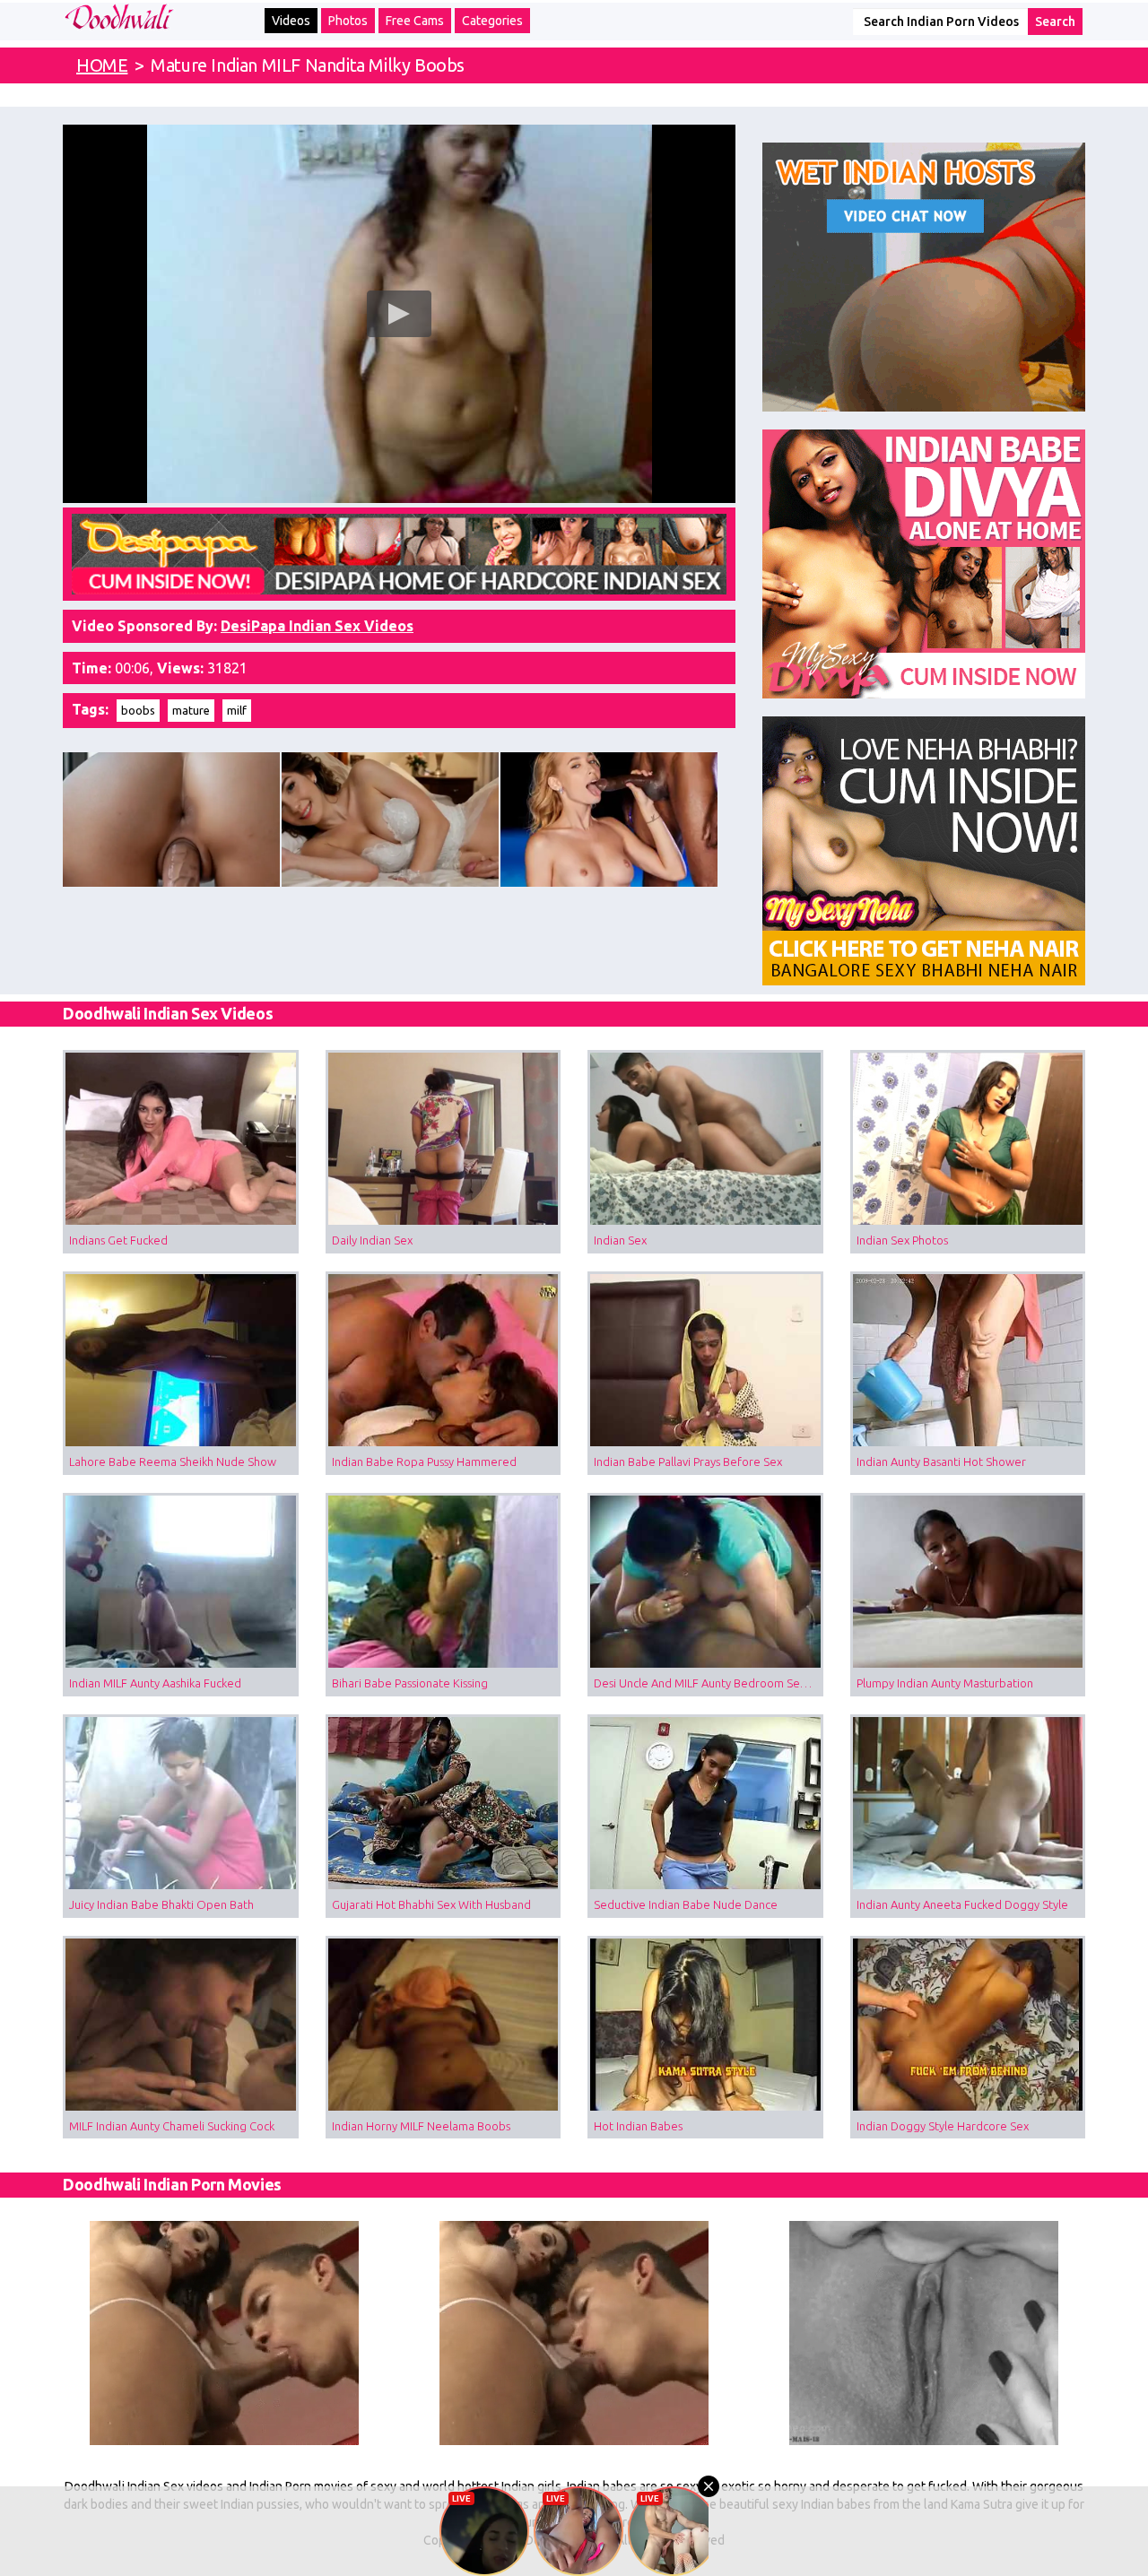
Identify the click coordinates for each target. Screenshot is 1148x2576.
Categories (492, 21)
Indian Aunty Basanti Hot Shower (941, 1461)
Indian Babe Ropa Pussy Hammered (424, 1461)
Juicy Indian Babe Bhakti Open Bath (161, 1904)
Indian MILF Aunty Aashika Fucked (155, 1683)
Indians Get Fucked (118, 1240)
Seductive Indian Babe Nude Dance (686, 1904)
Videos (291, 21)
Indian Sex (620, 1240)
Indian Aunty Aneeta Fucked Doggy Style (962, 1904)
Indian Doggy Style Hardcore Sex (943, 2126)
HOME (102, 65)
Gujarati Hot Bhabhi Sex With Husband (431, 1904)
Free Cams (415, 21)
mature (191, 710)
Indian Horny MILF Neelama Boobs (421, 2126)
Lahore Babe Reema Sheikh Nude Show (173, 1461)
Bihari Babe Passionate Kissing (410, 1683)
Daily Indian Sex (372, 1240)
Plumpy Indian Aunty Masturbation (945, 1683)
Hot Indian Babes (638, 2126)
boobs (138, 710)
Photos (348, 21)
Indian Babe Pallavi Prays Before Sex (688, 1461)
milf (237, 710)
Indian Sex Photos (902, 1240)
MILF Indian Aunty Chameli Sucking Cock (172, 2126)
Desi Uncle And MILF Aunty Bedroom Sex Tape (709, 1683)
